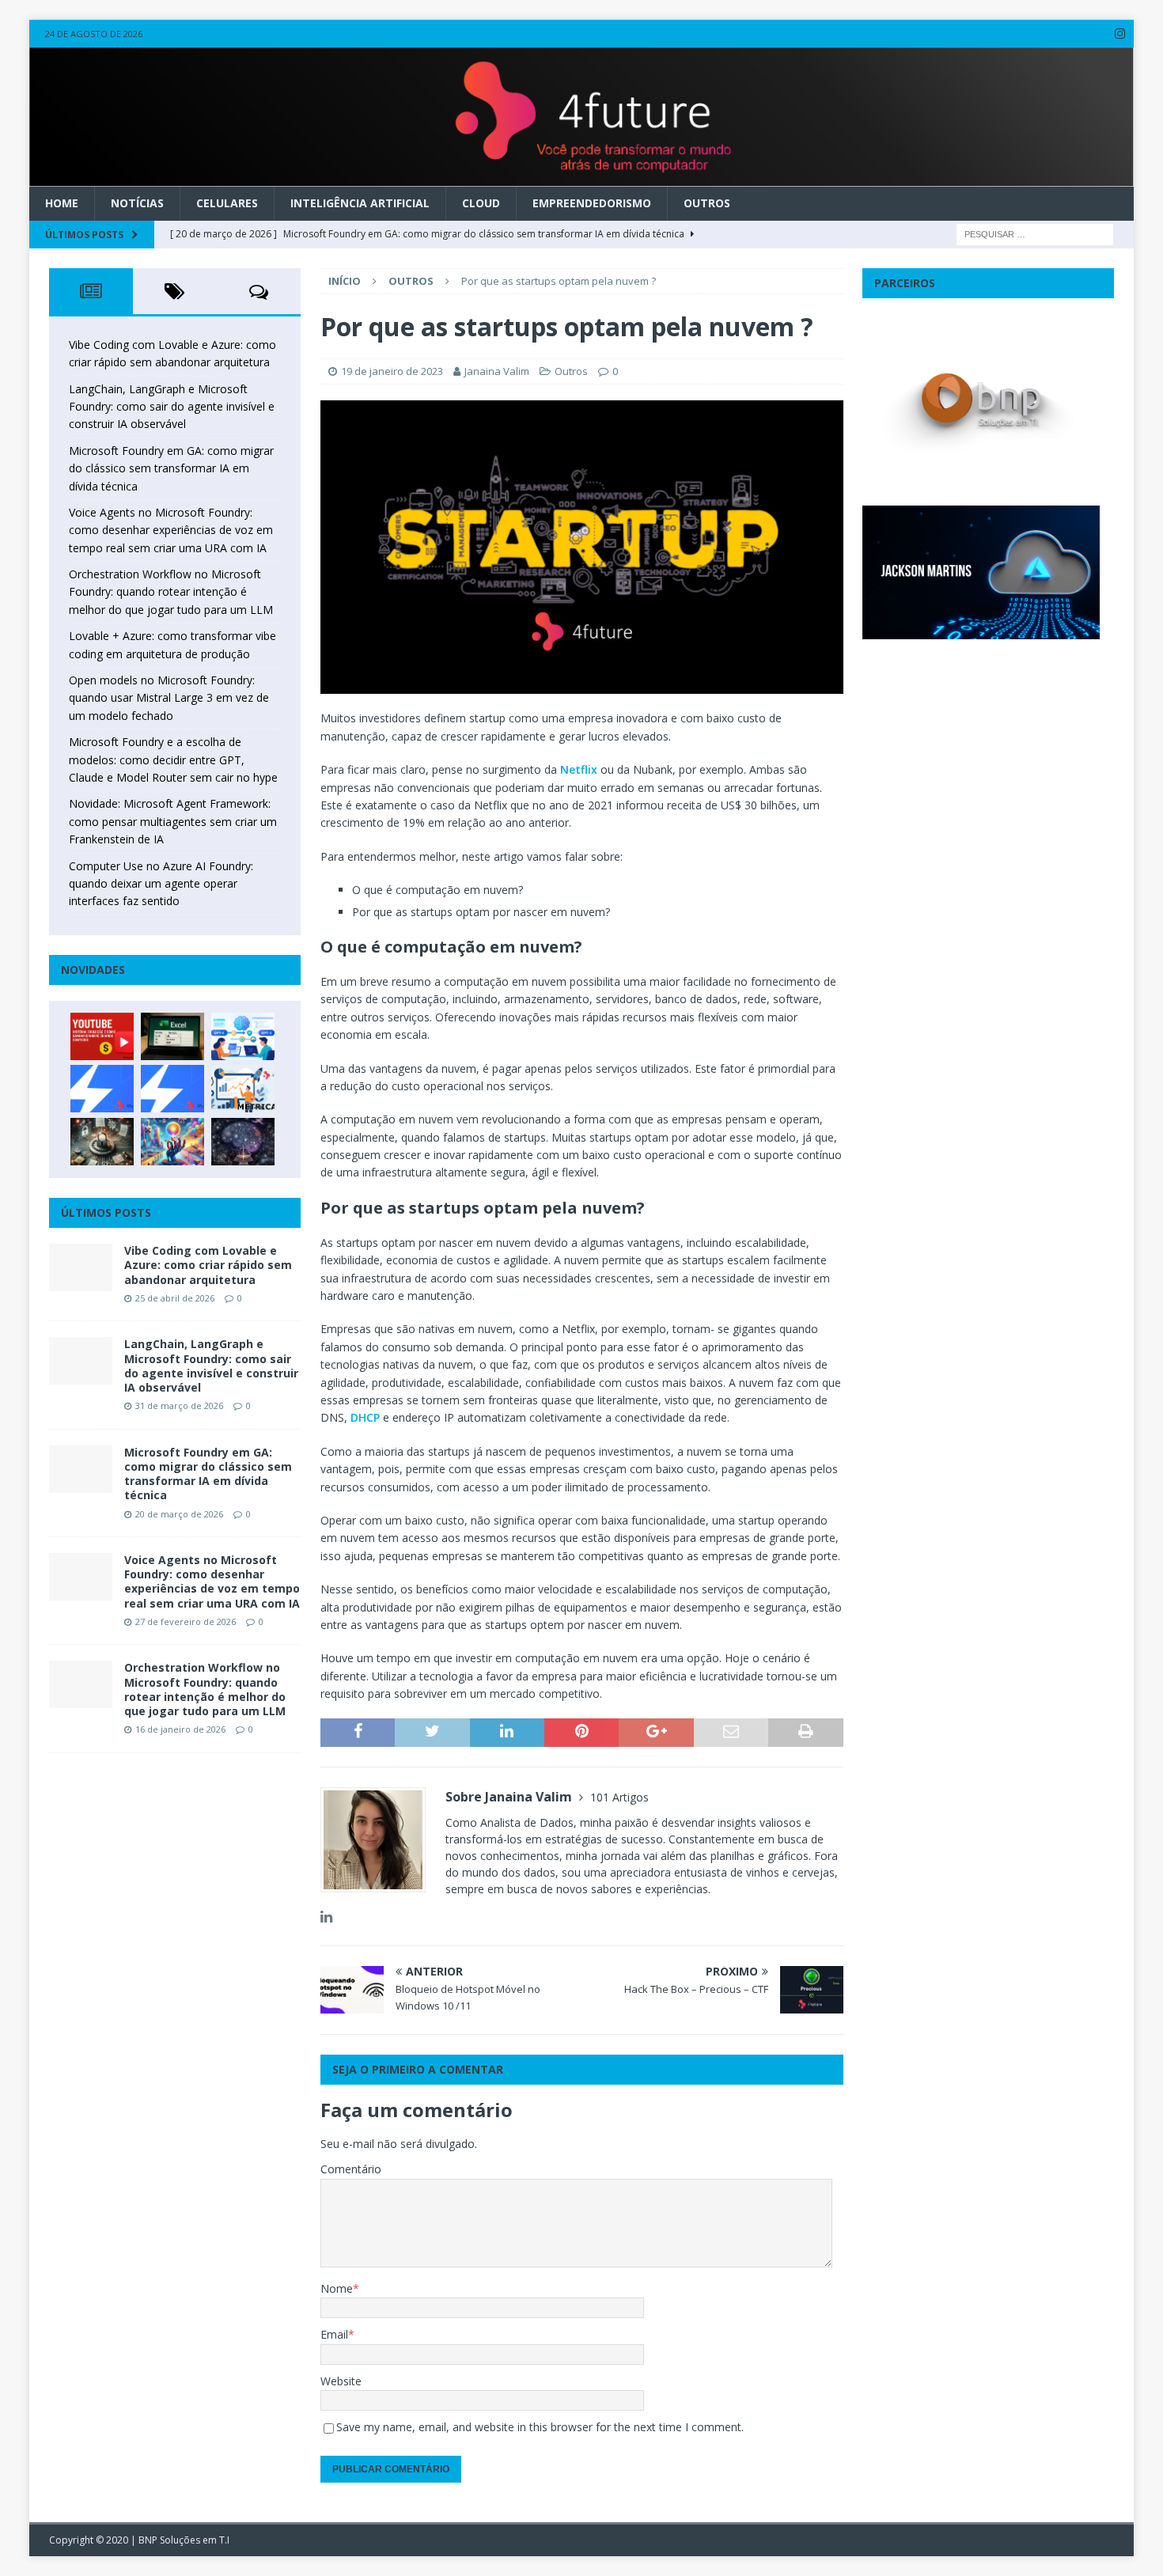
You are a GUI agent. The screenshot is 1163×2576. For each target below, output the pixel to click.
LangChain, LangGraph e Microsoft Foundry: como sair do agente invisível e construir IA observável (172, 407)
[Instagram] (1120, 34)
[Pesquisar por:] (1035, 233)
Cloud (481, 203)
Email (334, 2334)
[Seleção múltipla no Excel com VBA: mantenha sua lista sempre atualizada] (172, 1036)
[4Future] (582, 178)
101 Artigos (619, 1797)
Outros (707, 203)
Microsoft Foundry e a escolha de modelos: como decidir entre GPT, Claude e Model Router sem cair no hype (173, 760)
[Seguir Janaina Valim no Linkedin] (326, 1917)
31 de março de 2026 (179, 1405)
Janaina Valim (497, 371)
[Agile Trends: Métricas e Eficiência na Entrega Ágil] (243, 1089)
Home (62, 203)
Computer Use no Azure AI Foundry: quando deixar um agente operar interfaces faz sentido (161, 884)
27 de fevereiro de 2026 (186, 1621)
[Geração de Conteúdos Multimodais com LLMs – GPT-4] (172, 1142)
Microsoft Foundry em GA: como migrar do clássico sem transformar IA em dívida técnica (171, 468)
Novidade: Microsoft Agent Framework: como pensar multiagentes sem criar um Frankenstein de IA (173, 821)
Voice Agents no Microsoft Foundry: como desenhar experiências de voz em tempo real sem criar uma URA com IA (171, 530)
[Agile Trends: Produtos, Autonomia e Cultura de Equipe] (172, 1089)
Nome (337, 2288)
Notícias (137, 203)
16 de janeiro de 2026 (180, 1729)
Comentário (351, 2169)
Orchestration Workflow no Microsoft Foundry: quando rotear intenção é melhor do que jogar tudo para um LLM (171, 592)
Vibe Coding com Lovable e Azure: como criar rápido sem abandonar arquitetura (208, 1265)
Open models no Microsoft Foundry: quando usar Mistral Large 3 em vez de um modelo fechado (169, 698)
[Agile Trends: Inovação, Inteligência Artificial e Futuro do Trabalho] (102, 1089)
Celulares (227, 203)
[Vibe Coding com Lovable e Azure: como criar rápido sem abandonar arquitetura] (81, 1267)
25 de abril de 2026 (175, 1298)
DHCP (365, 1417)
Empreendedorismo (592, 203)
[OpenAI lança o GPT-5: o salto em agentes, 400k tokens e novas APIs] (243, 1036)
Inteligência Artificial (360, 203)
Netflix (579, 769)
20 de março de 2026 (179, 1514)
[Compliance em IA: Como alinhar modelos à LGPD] (102, 1142)
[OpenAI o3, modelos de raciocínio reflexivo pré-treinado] (243, 1142)
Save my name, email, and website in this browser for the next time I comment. (540, 2427)
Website (341, 2381)
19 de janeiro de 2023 (392, 371)
